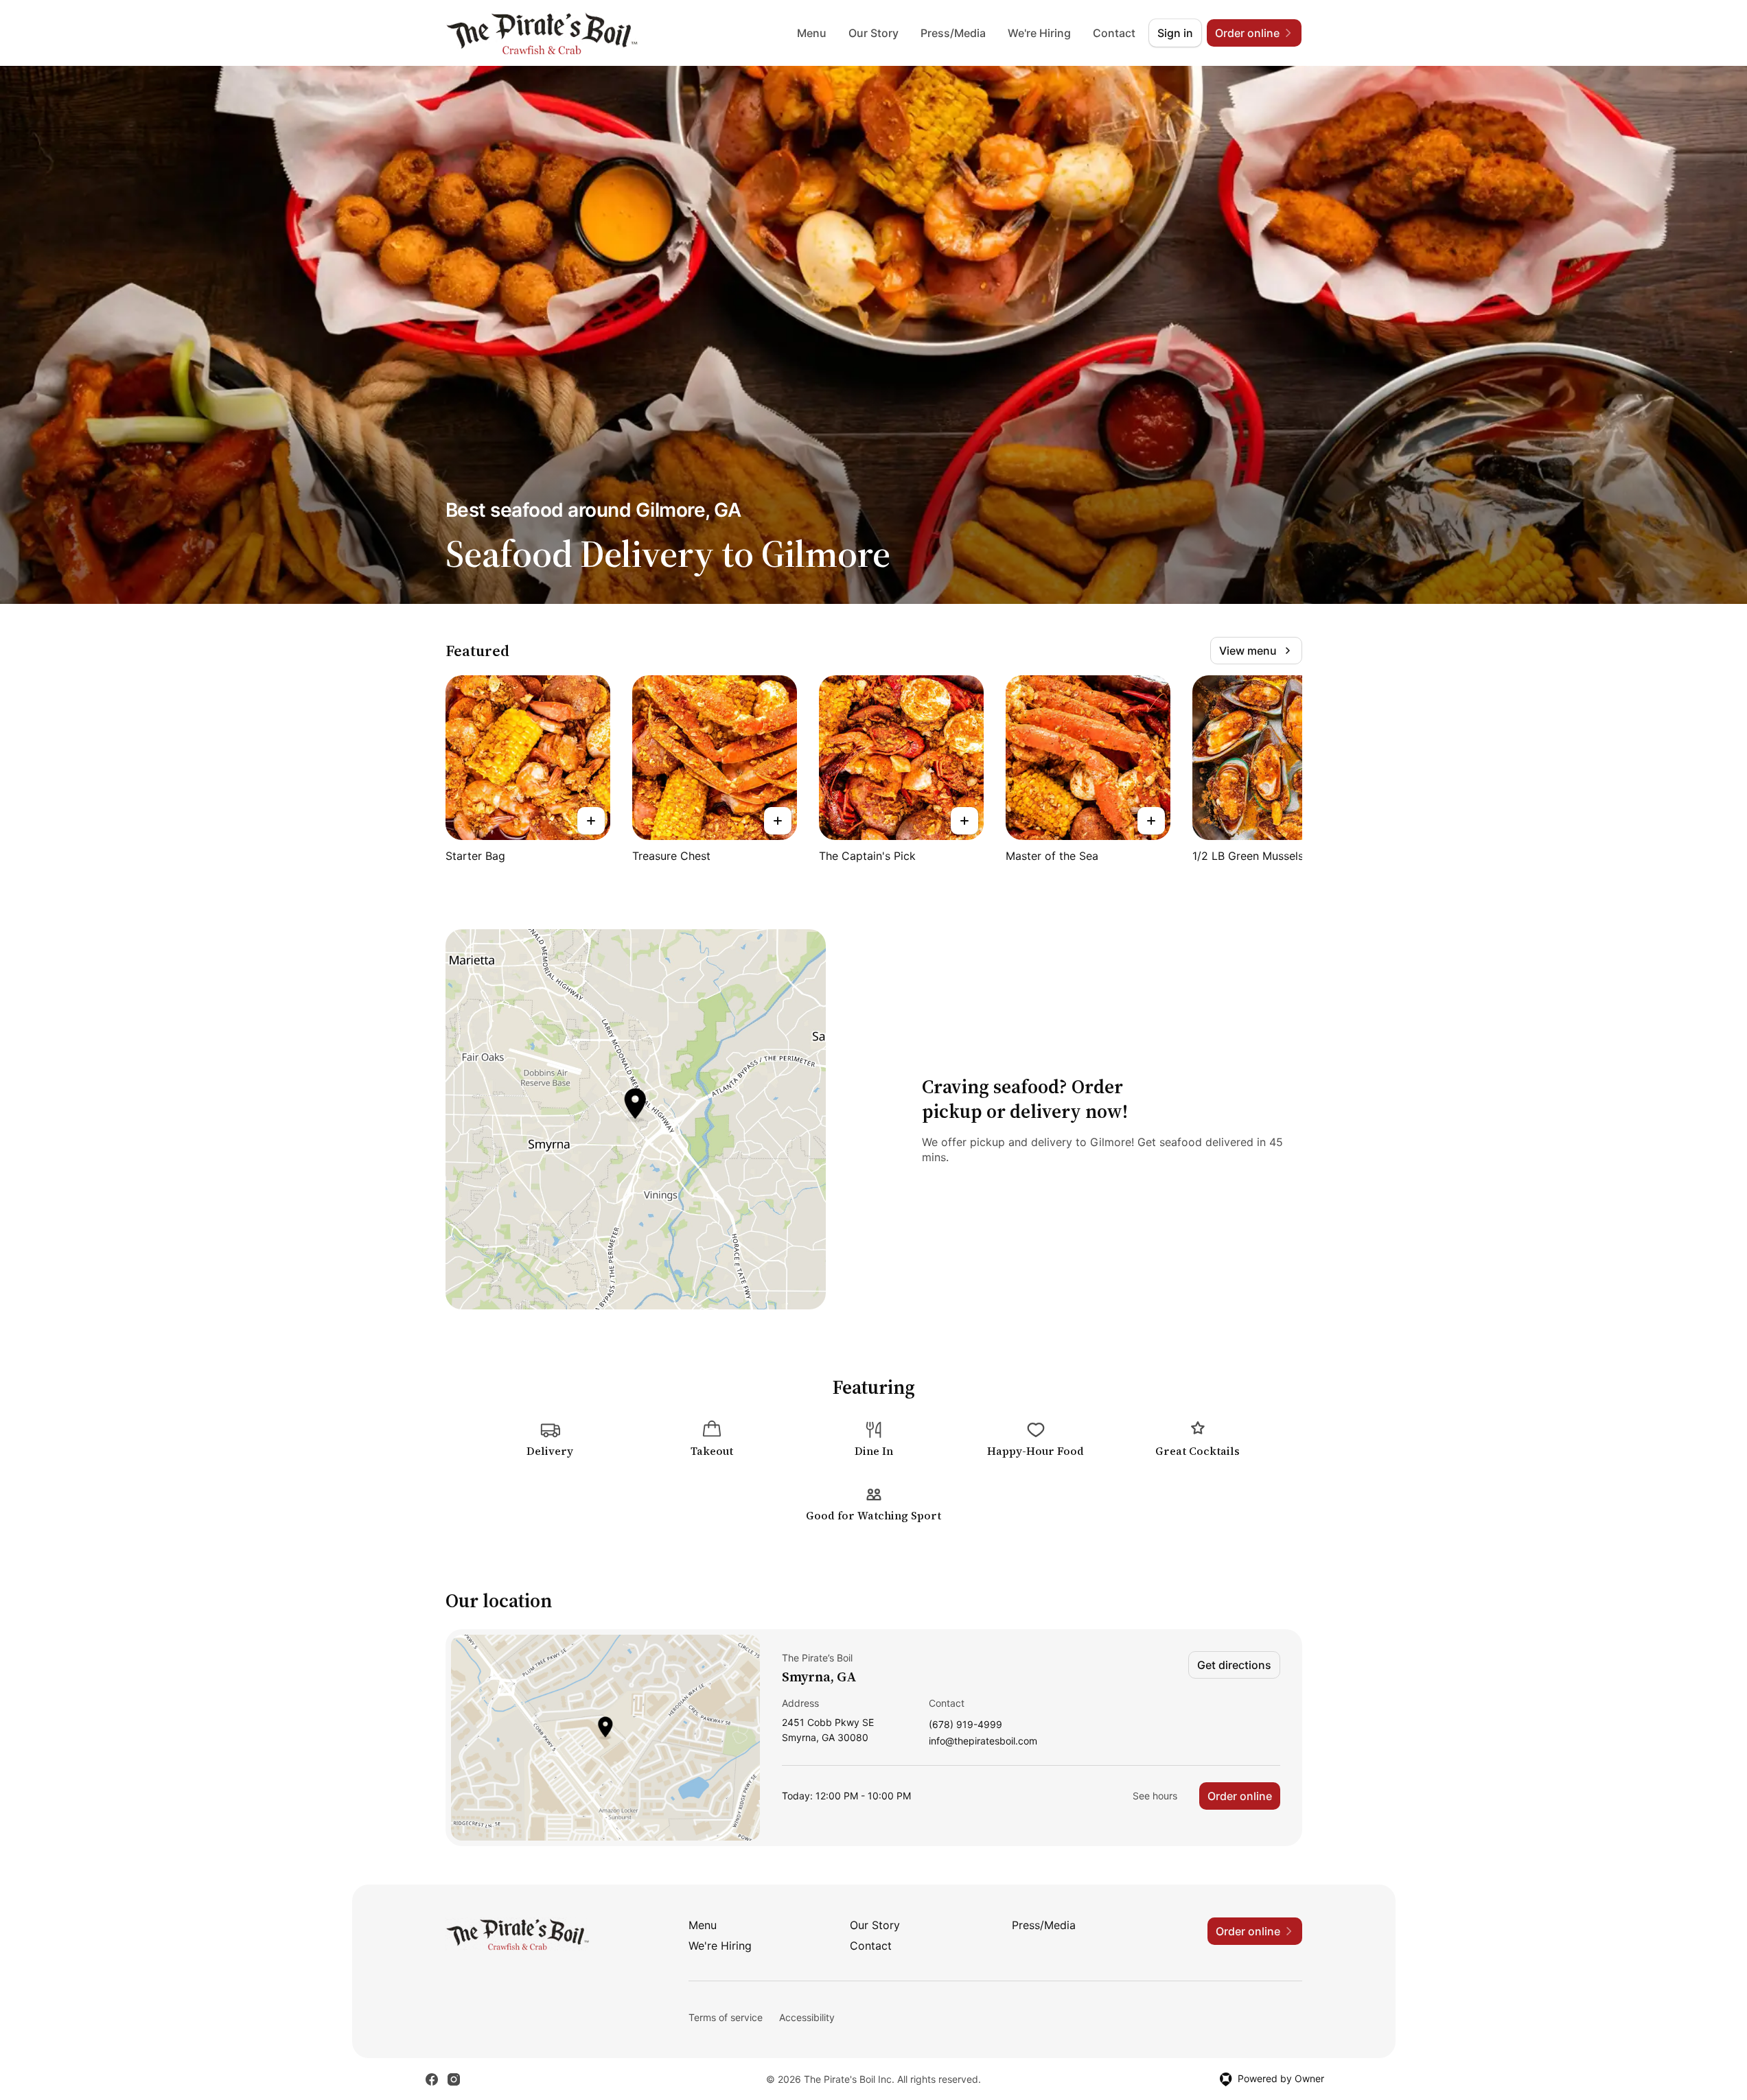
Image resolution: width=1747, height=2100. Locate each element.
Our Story (873, 33)
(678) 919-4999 (965, 1725)
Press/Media (953, 33)
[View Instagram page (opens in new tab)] (454, 2079)
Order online (1240, 1796)
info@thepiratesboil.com (983, 1741)
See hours (1155, 1796)
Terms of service (726, 2017)
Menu (812, 33)
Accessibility (807, 2017)
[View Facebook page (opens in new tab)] (432, 2079)
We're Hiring (1039, 33)
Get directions (1234, 1665)
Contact (1114, 33)
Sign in (1175, 33)
